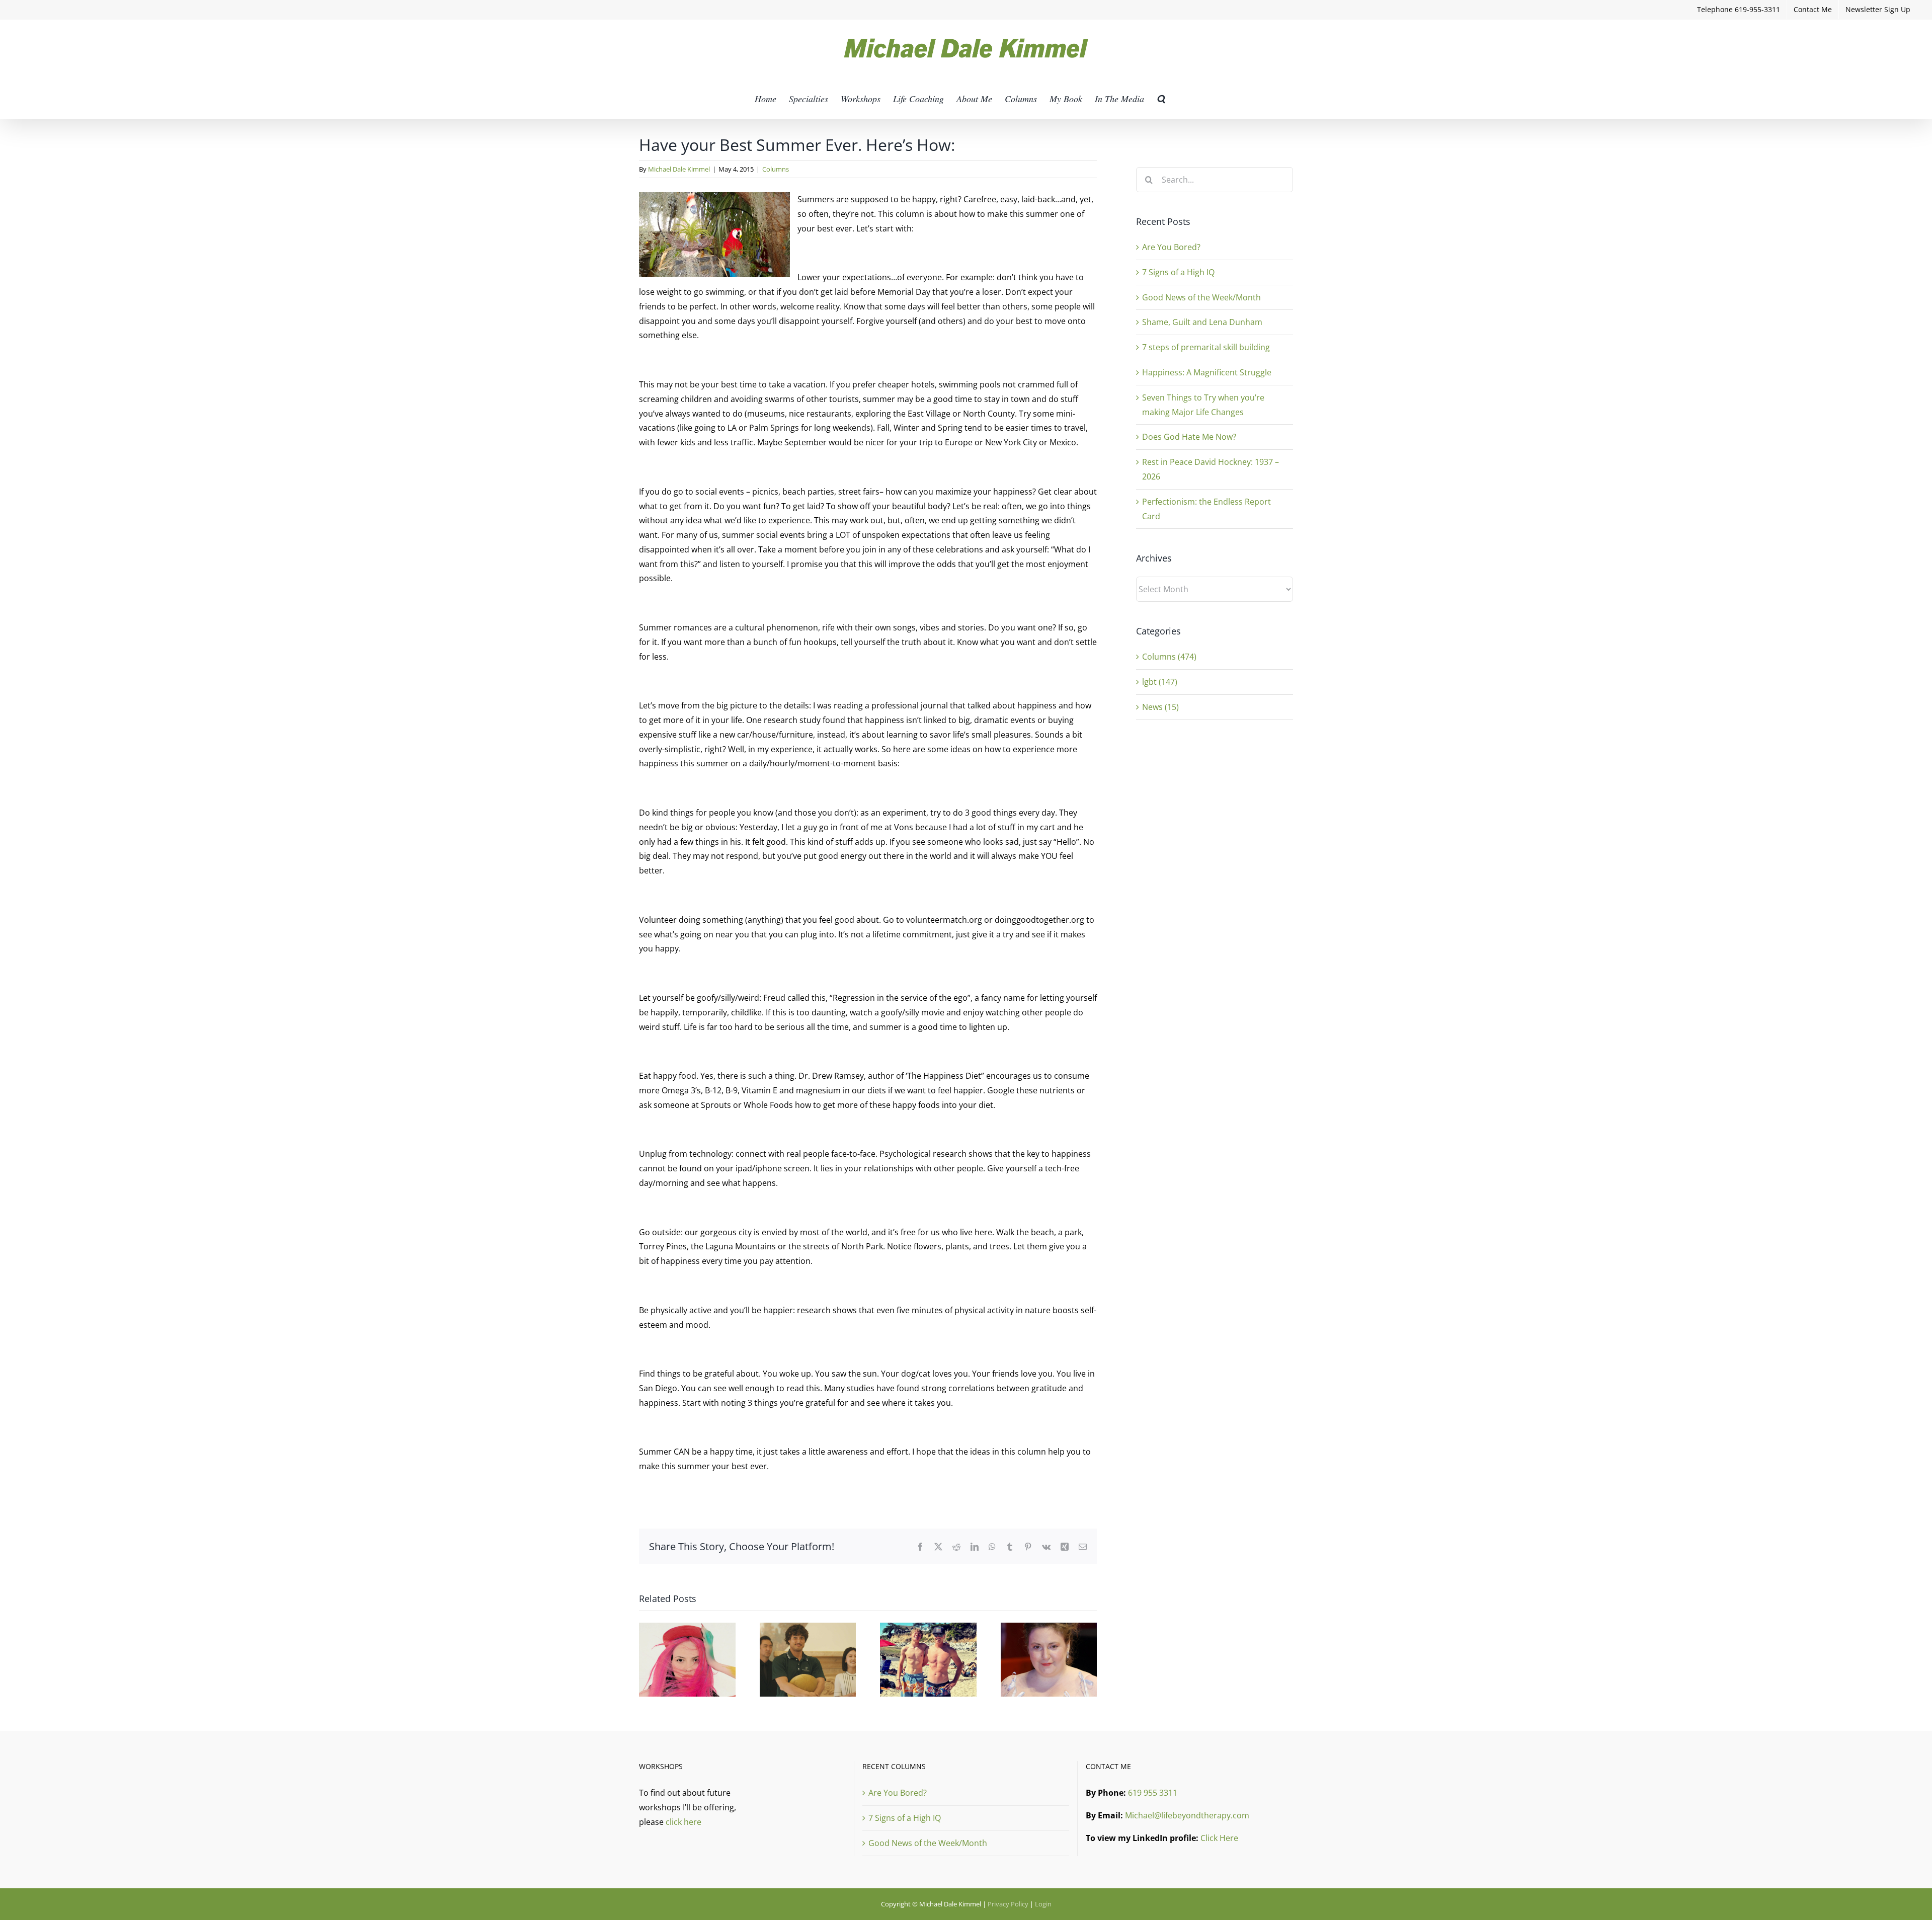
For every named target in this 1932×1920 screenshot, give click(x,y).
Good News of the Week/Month (1201, 297)
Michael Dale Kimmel (679, 169)
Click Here (1219, 1838)
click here (683, 1822)
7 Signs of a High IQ (1178, 272)
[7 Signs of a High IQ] (808, 1628)
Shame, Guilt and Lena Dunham (1202, 322)
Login (1043, 1904)
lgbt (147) (1160, 682)
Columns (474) (1169, 657)
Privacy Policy (1008, 1904)
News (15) (1160, 707)
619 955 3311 (1153, 1793)
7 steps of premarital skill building (1206, 347)
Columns (776, 169)
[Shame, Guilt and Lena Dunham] (1049, 1628)
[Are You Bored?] (687, 1628)
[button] (1161, 99)
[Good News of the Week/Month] (928, 1628)
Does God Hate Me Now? (1189, 437)
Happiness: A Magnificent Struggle (1207, 372)
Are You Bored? (1171, 247)
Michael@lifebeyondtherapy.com (1187, 1815)
